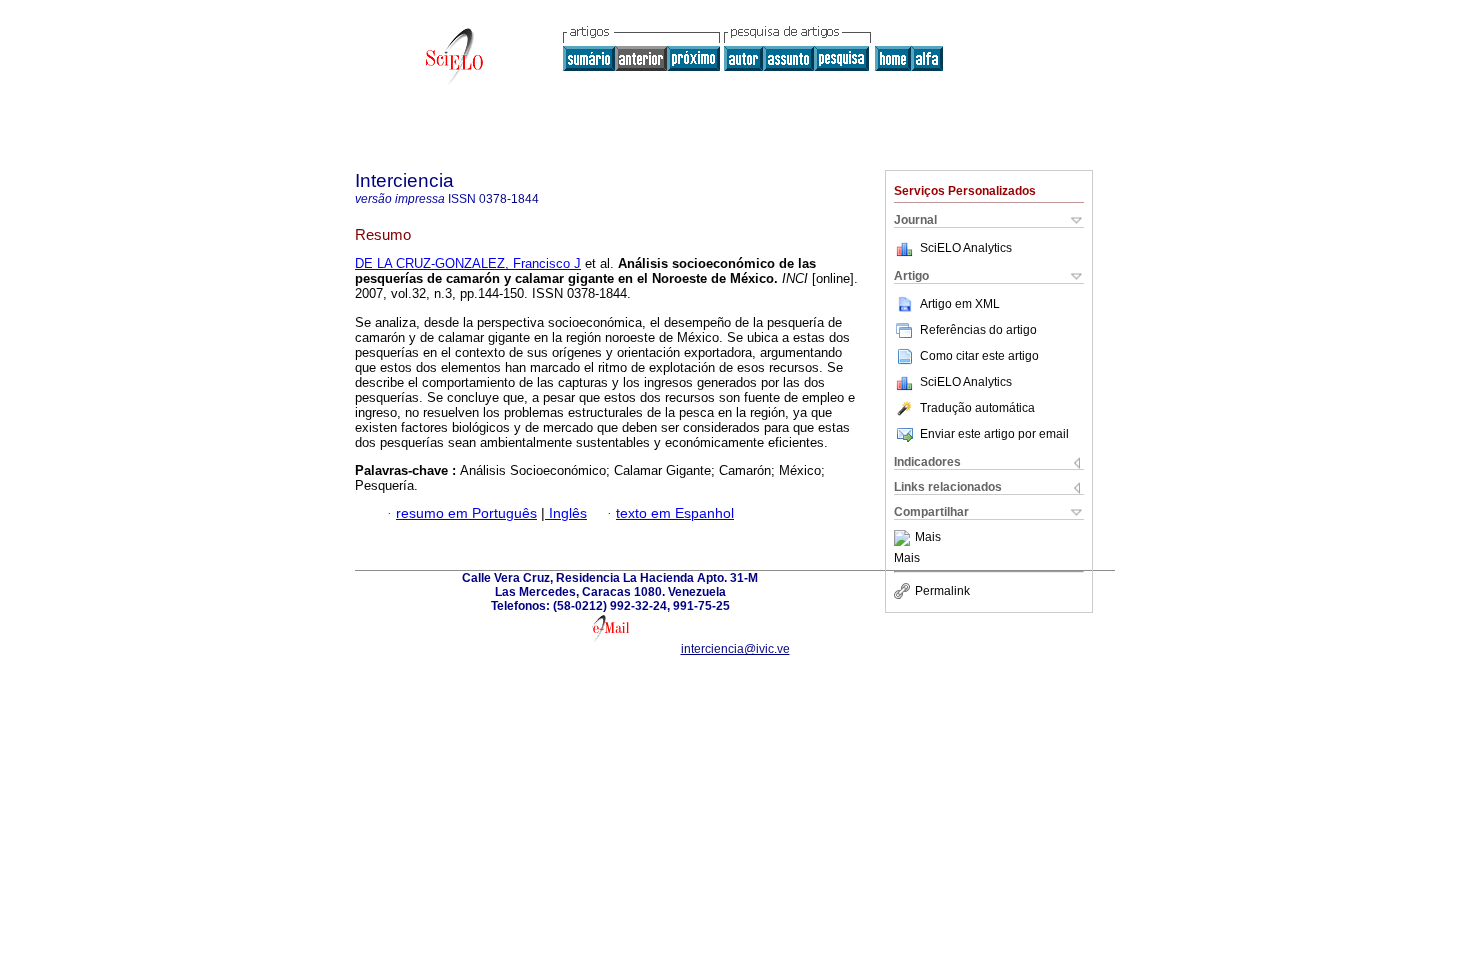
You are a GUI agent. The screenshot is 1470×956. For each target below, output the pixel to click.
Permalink (942, 591)
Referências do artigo (978, 330)
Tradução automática (977, 408)
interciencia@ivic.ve (735, 649)
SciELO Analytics (966, 248)
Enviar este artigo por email (994, 434)
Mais (928, 538)
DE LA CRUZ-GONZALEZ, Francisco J (468, 263)
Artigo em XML (960, 304)
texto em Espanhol (675, 513)
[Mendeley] (904, 538)
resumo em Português (466, 513)
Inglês (566, 513)
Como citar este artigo (979, 356)
